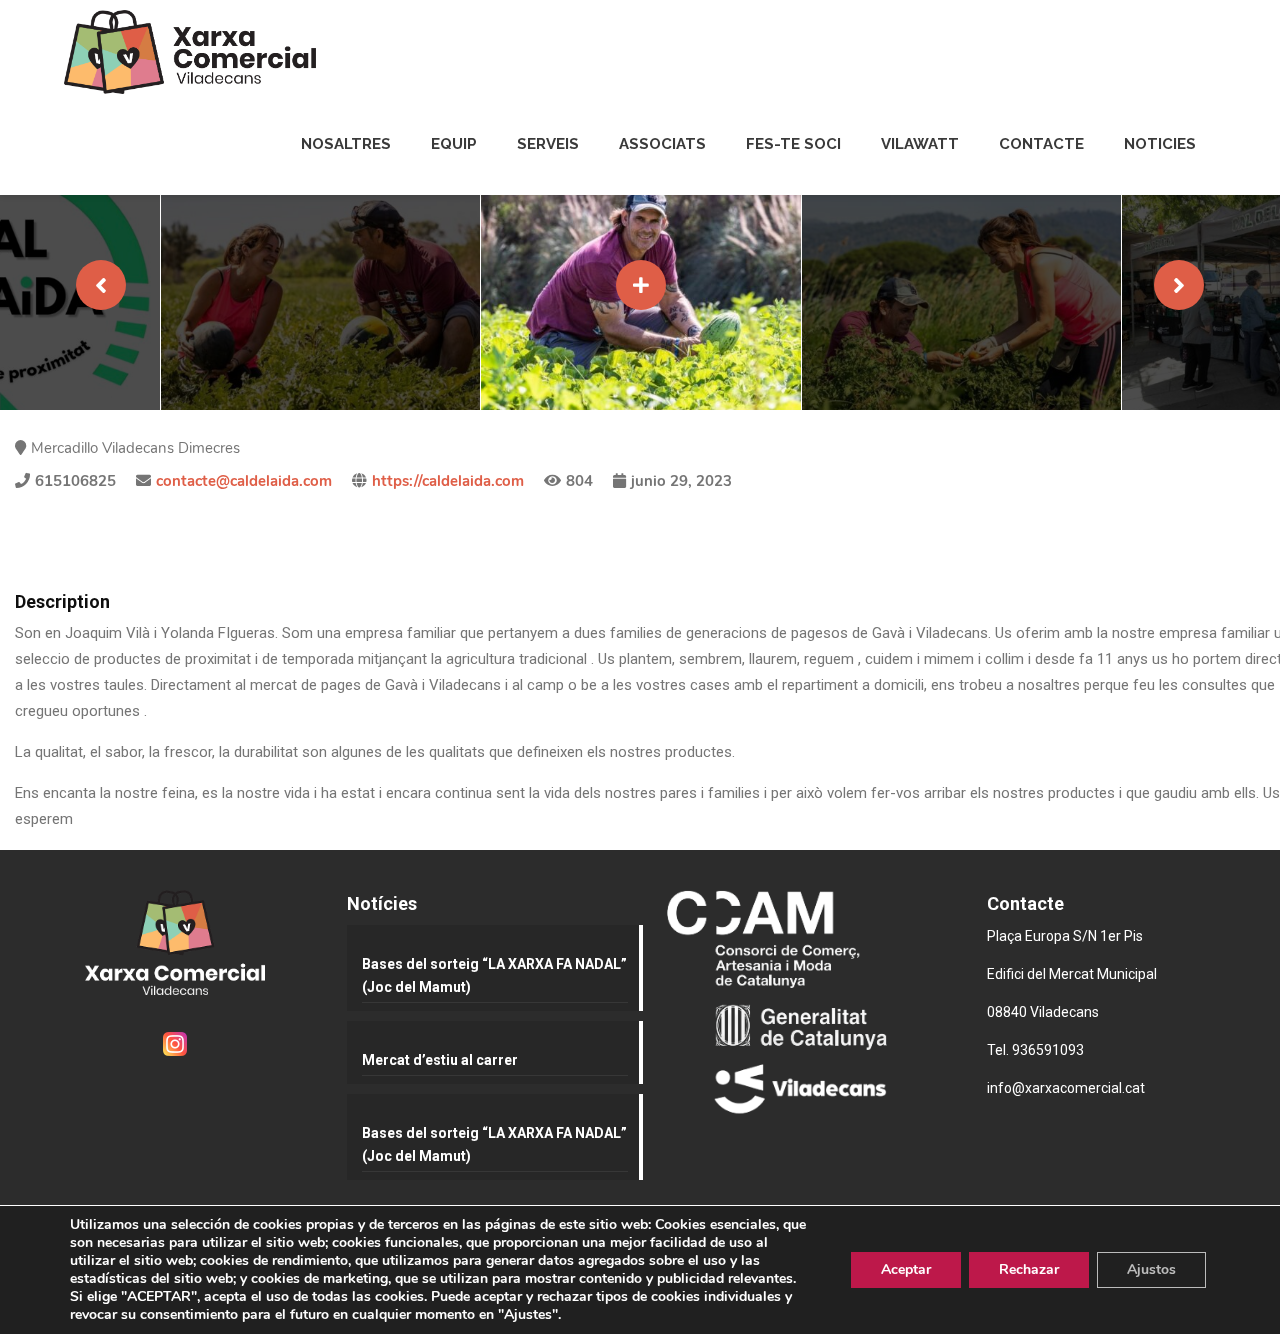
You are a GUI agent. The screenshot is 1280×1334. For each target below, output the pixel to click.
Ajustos (1151, 1269)
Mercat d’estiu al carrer (440, 1060)
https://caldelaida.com (448, 481)
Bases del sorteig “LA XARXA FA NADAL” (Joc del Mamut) (494, 975)
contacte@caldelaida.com (244, 481)
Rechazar (1029, 1269)
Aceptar (906, 1269)
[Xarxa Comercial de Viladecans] (190, 52)
